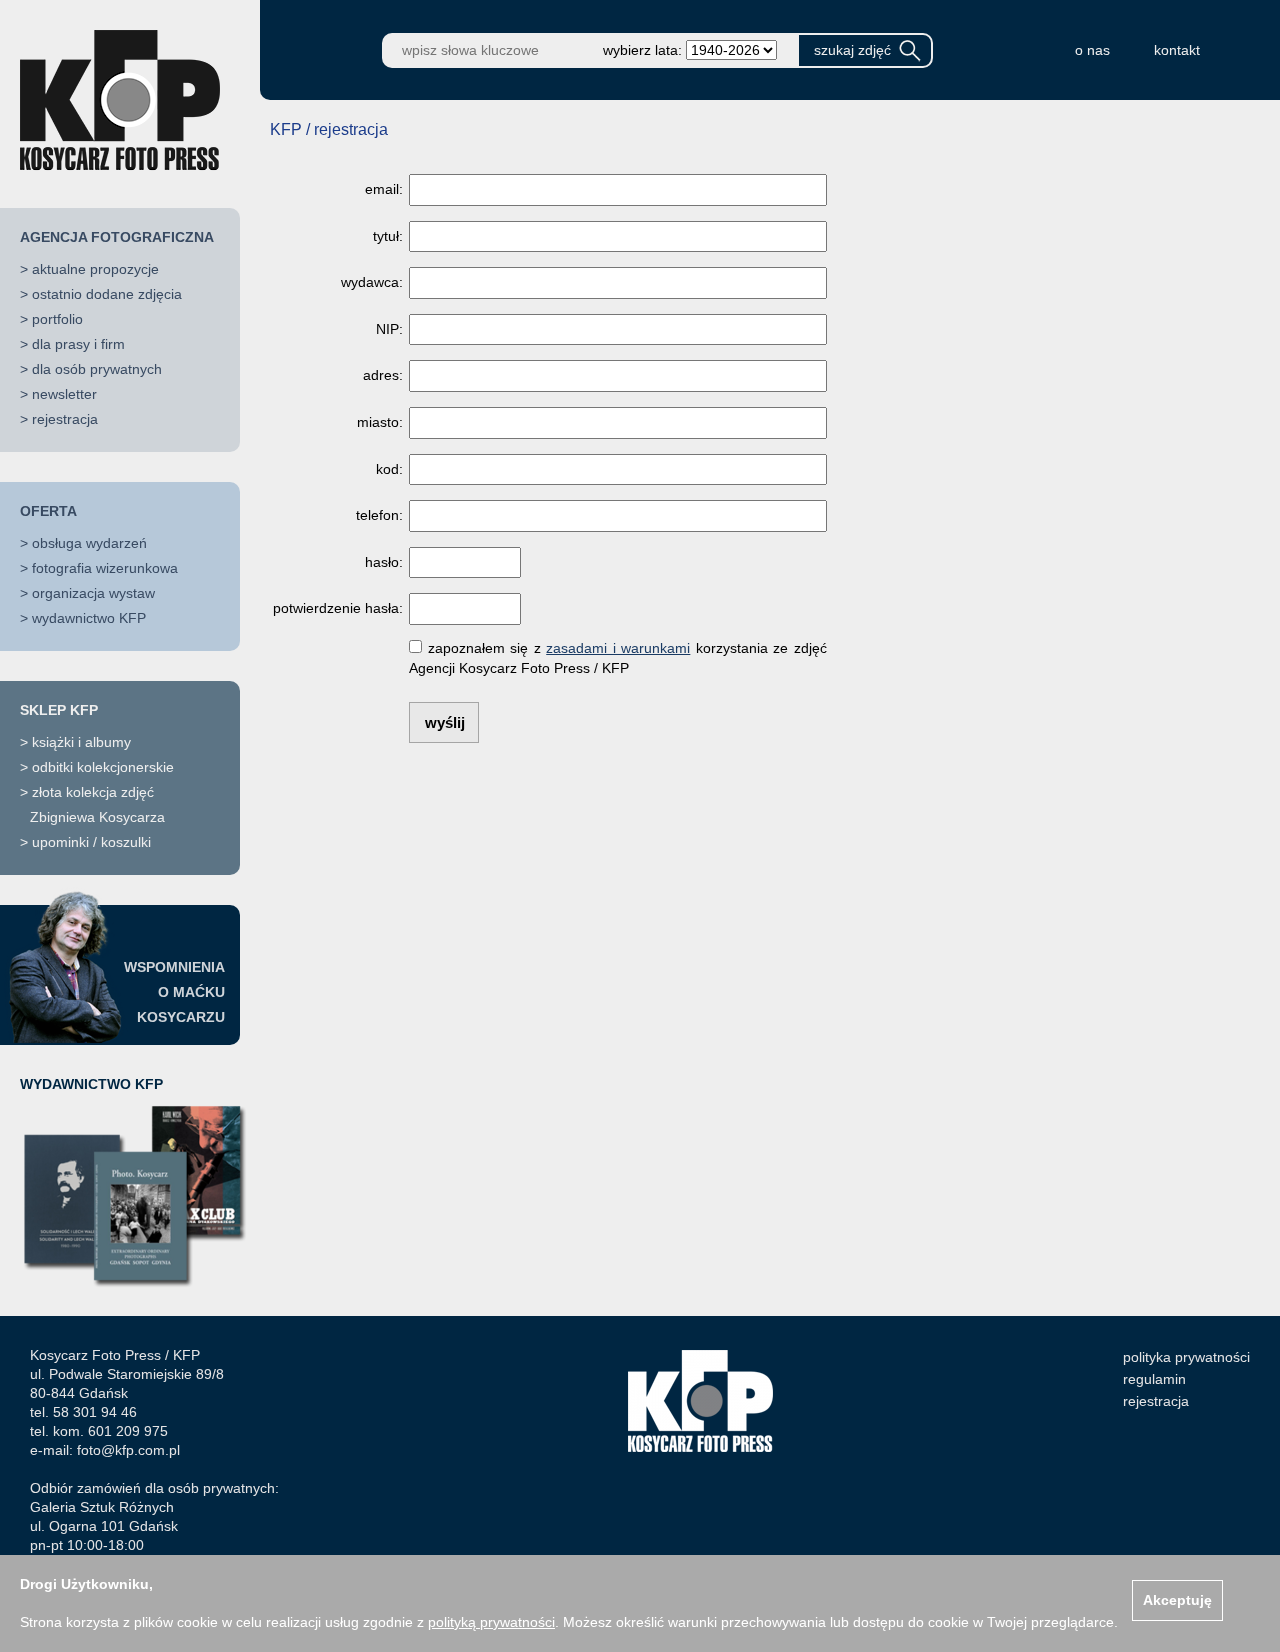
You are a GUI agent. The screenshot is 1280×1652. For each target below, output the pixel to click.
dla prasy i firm (78, 344)
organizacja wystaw (93, 593)
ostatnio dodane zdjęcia (107, 294)
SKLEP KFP (59, 710)
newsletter (64, 394)
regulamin (1154, 1379)
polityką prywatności (491, 1622)
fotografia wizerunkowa (105, 568)
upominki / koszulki (91, 842)
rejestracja (65, 419)
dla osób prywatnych (97, 369)
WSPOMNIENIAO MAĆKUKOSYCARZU (174, 992)
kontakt (1177, 50)
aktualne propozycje (95, 269)
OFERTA (48, 511)
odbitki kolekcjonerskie (103, 767)
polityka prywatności (1186, 1357)
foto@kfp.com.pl (128, 1450)
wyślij (445, 722)
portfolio (57, 319)
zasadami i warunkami (618, 648)
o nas (1092, 50)
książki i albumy (81, 742)
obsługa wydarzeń (89, 543)
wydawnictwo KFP (89, 618)
